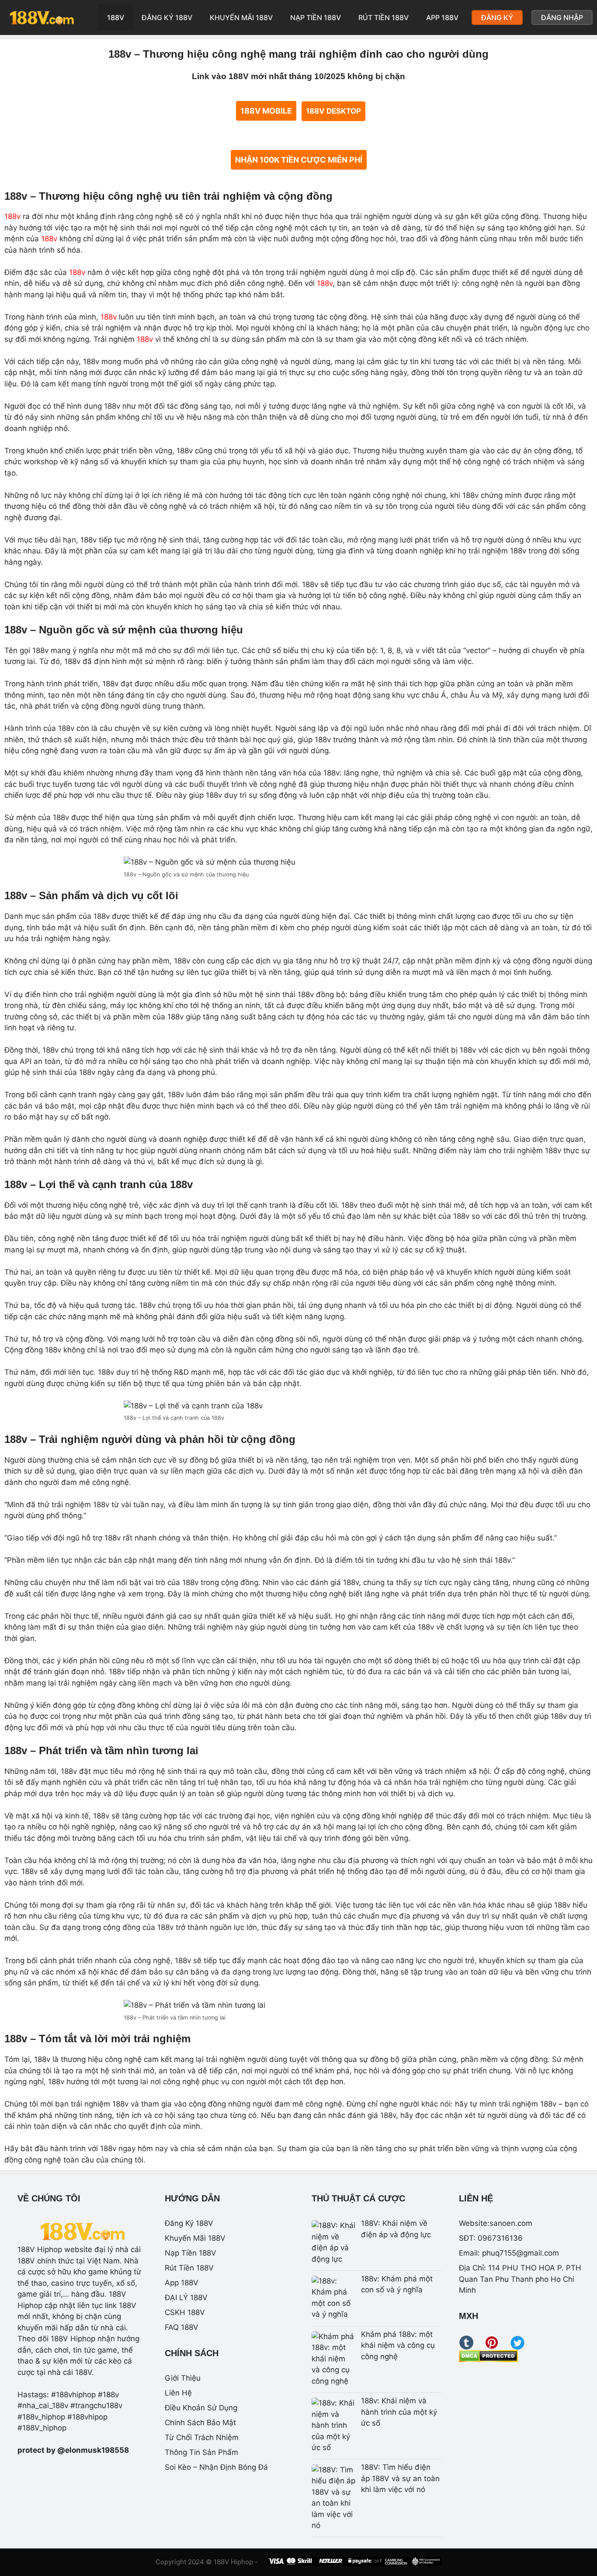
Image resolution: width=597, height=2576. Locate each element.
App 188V (442, 17)
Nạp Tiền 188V (316, 17)
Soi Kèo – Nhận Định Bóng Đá (216, 2467)
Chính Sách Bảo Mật (200, 2423)
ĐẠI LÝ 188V (186, 2298)
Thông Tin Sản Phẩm (201, 2452)
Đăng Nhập (562, 17)
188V (116, 17)
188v (12, 216)
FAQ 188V (182, 2327)
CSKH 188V (185, 2312)
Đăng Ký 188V (167, 17)
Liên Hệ (178, 2393)
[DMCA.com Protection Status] (488, 2360)
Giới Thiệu (183, 2378)
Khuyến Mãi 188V (241, 17)
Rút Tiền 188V (384, 17)
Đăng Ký (497, 17)
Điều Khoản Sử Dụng (201, 2408)
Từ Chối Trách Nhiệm (202, 2437)
